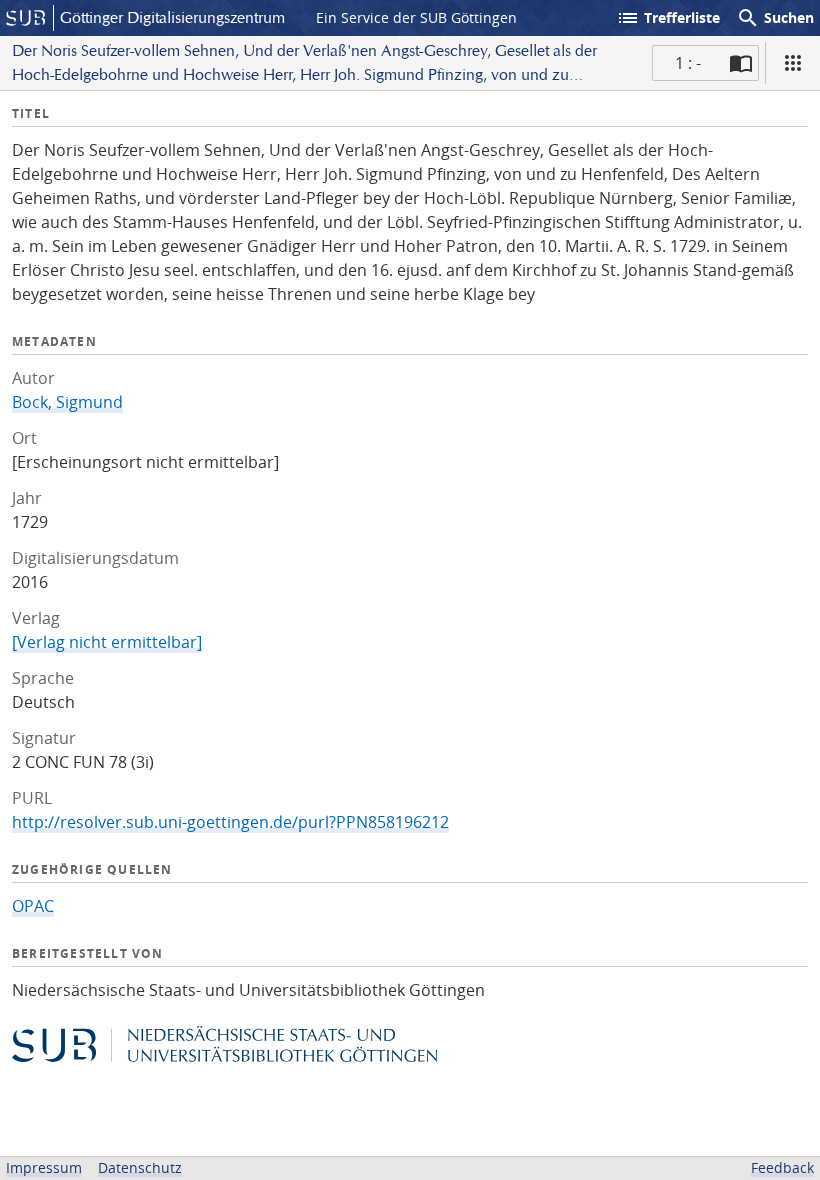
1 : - (688, 63)
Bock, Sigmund (67, 402)
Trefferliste (668, 18)
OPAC (33, 906)
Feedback (782, 1167)
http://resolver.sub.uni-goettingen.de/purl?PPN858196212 (230, 822)
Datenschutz (140, 1167)
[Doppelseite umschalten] (741, 63)
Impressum (44, 1167)
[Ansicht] (793, 63)
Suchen (775, 18)
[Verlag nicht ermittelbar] (107, 642)
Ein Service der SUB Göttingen (416, 17)
